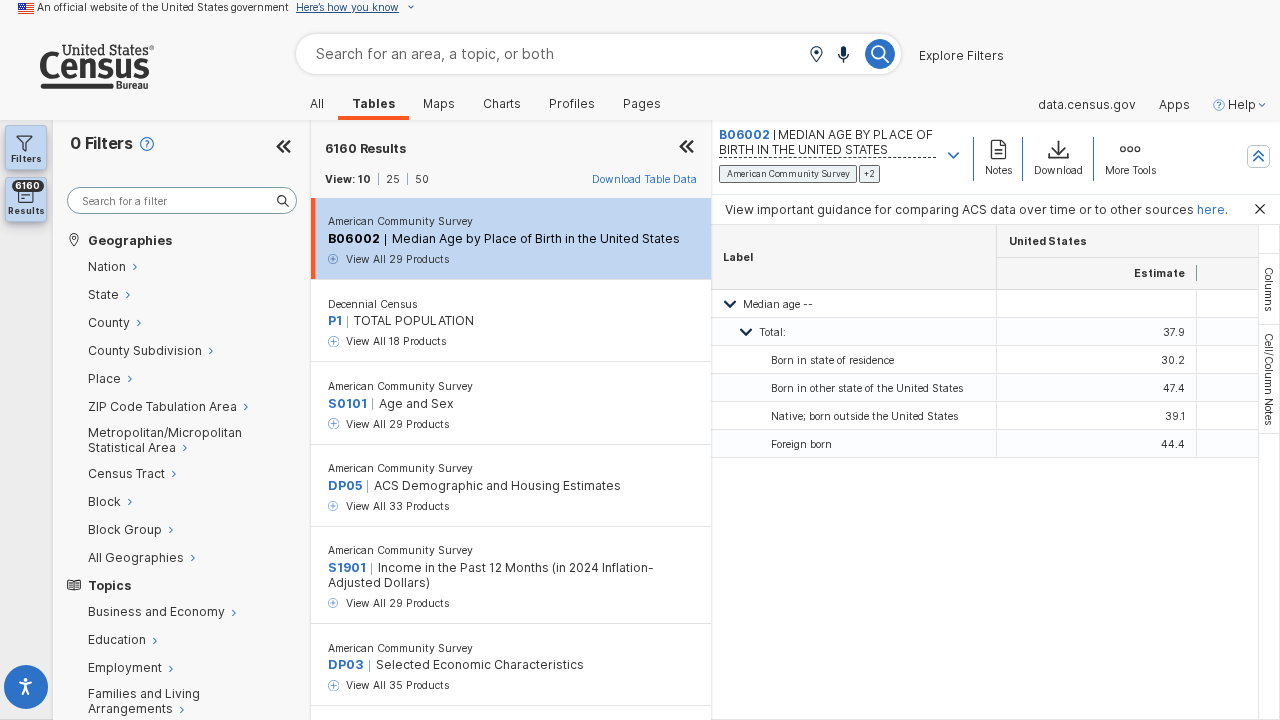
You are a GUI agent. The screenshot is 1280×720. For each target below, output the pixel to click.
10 (364, 179)
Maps (439, 104)
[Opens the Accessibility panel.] (26, 690)
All (317, 104)
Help (1242, 105)
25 (393, 179)
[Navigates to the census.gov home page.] (77, 81)
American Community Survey (400, 221)
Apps (1174, 105)
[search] (182, 200)
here (1211, 209)
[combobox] (598, 53)
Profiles (572, 104)
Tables (373, 104)
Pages (642, 104)
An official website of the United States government (163, 7)
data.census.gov (1087, 105)
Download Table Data (644, 179)
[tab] (1269, 289)
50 (422, 179)
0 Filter (101, 143)
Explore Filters (961, 56)
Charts (502, 104)
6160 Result (365, 148)
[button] (816, 55)
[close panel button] (687, 148)
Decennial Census (372, 304)
